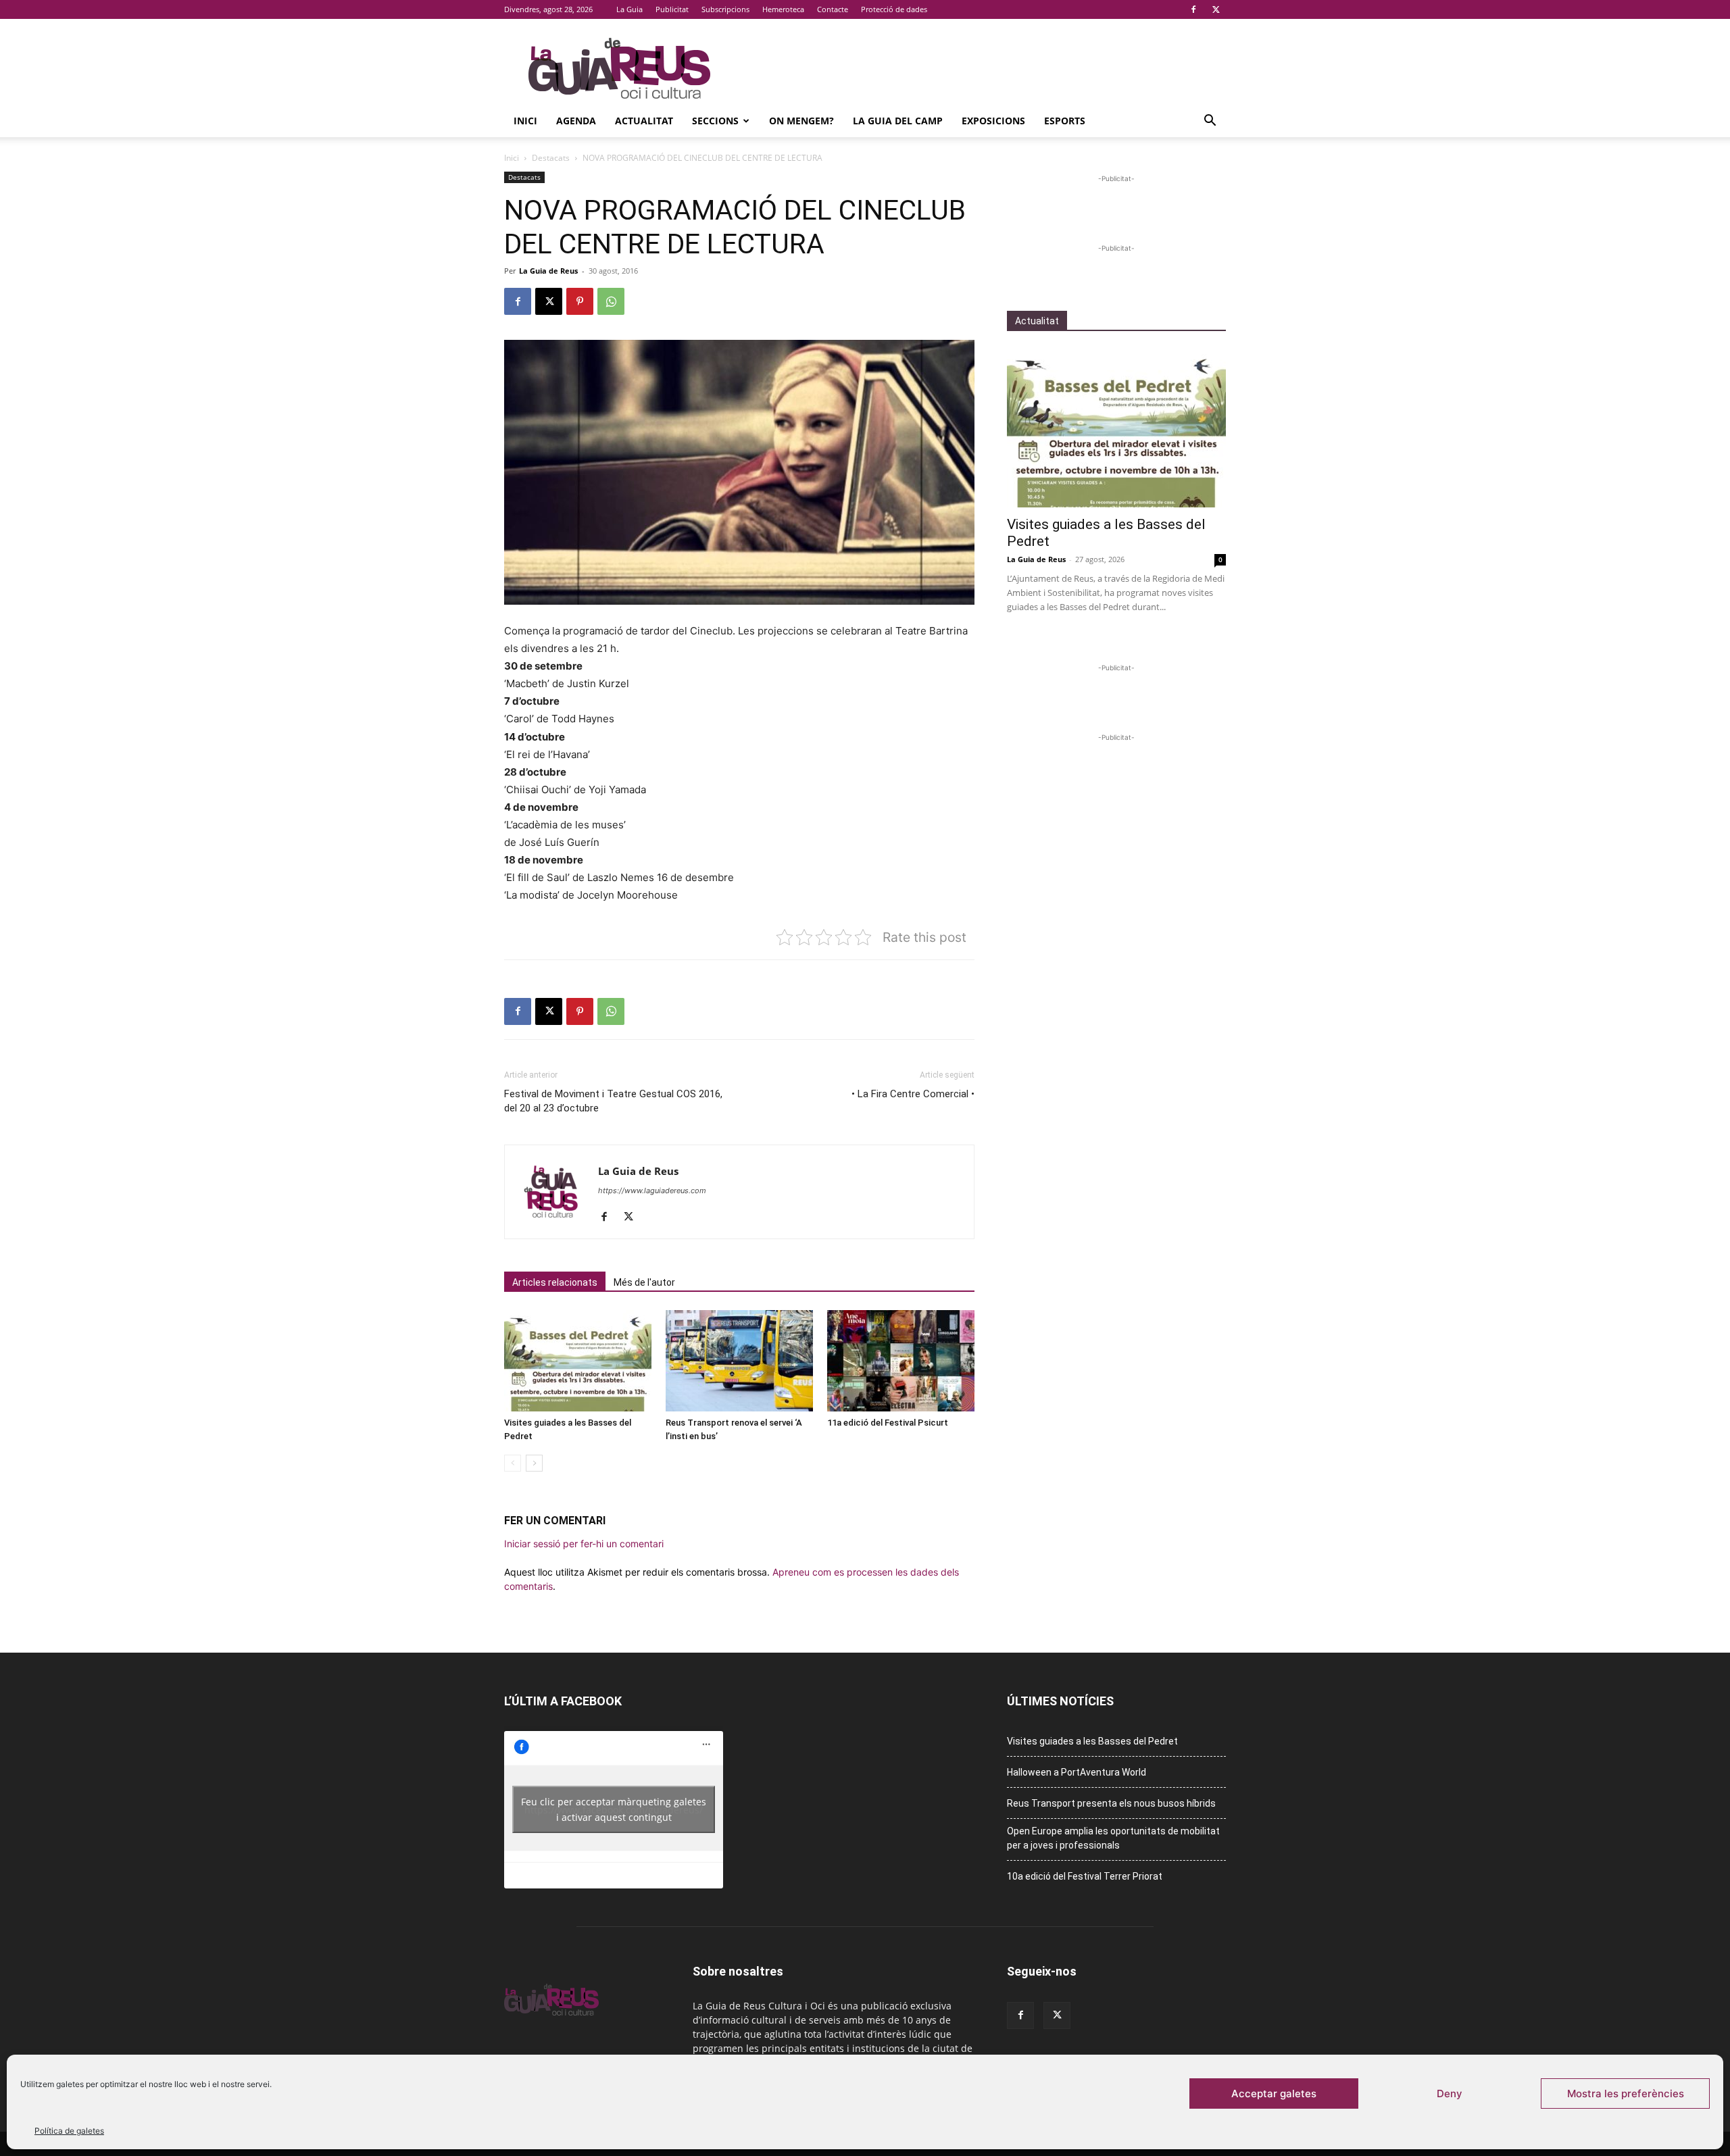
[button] (1210, 122)
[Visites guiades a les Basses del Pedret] (578, 1361)
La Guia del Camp (898, 121)
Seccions (715, 121)
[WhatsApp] (611, 301)
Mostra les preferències (1626, 2094)
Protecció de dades (894, 9)
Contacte (833, 9)
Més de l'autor (644, 1282)
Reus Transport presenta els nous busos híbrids (1111, 1803)
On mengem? (801, 121)
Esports (1065, 121)
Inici (525, 121)
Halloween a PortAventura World (1077, 1772)
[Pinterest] (580, 301)
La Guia (629, 9)
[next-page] (534, 1463)
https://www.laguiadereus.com (652, 1190)
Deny (1450, 2094)
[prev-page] (513, 1463)
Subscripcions (725, 9)
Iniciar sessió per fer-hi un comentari (584, 1544)
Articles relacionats (555, 1282)
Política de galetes (69, 2131)
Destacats (551, 158)
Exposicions (993, 121)
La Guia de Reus (548, 271)
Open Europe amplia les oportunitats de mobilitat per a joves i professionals (1113, 1838)
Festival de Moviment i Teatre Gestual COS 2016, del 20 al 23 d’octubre (613, 1101)
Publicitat (672, 9)
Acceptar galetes (1274, 2094)
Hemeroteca (783, 9)
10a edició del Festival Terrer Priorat (1085, 1876)
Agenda (576, 121)
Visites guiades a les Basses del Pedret (1092, 1741)
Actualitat (644, 121)
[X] (1216, 9)
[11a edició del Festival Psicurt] (901, 1361)
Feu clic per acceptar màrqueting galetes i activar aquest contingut (614, 1809)
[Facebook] (1193, 9)
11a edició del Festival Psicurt (888, 1423)
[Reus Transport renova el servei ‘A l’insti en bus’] (739, 1361)
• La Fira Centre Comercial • (913, 1094)
